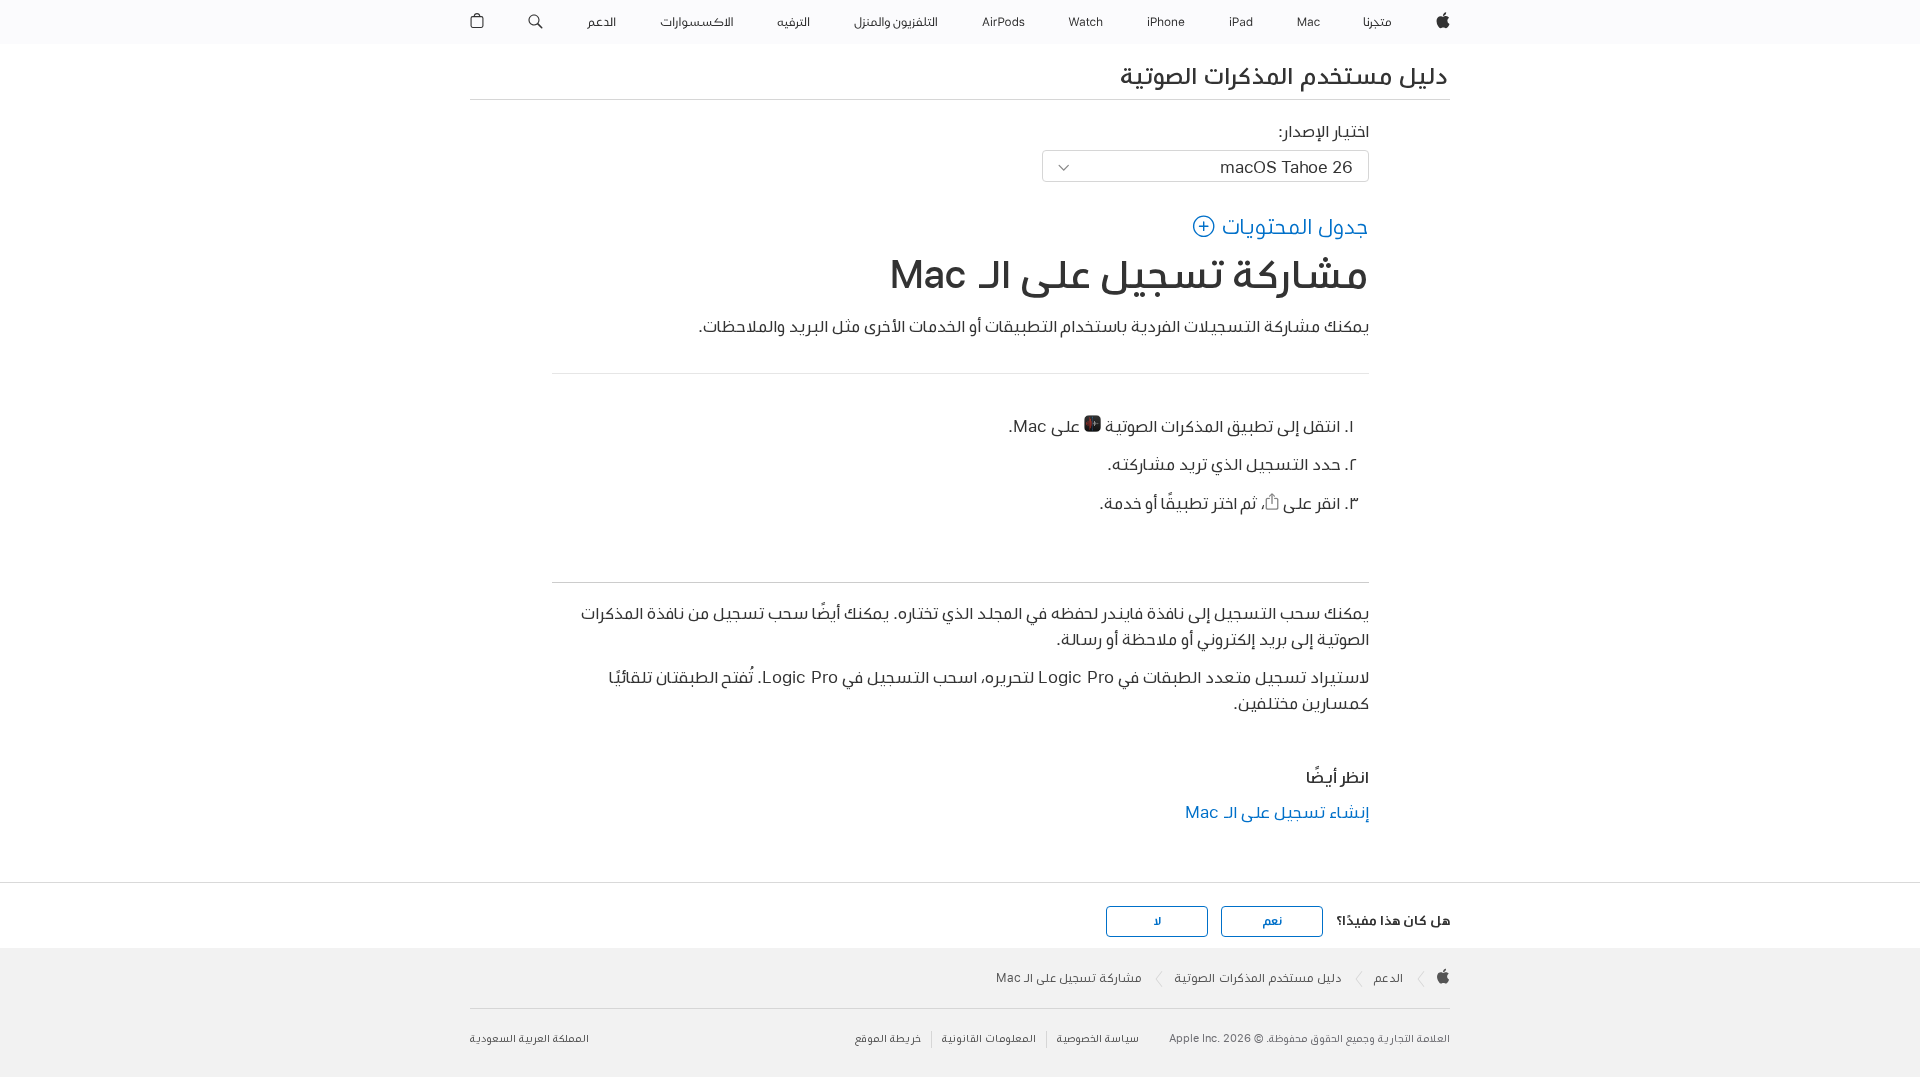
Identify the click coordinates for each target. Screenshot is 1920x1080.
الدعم (1388, 978)
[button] (535, 22)
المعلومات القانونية (989, 1038)
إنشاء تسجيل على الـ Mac (1277, 811)
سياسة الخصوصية (1098, 1038)
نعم (1272, 921)
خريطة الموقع (888, 1038)
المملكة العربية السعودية (529, 1038)
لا (1157, 921)
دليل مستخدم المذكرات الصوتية (1283, 75)
